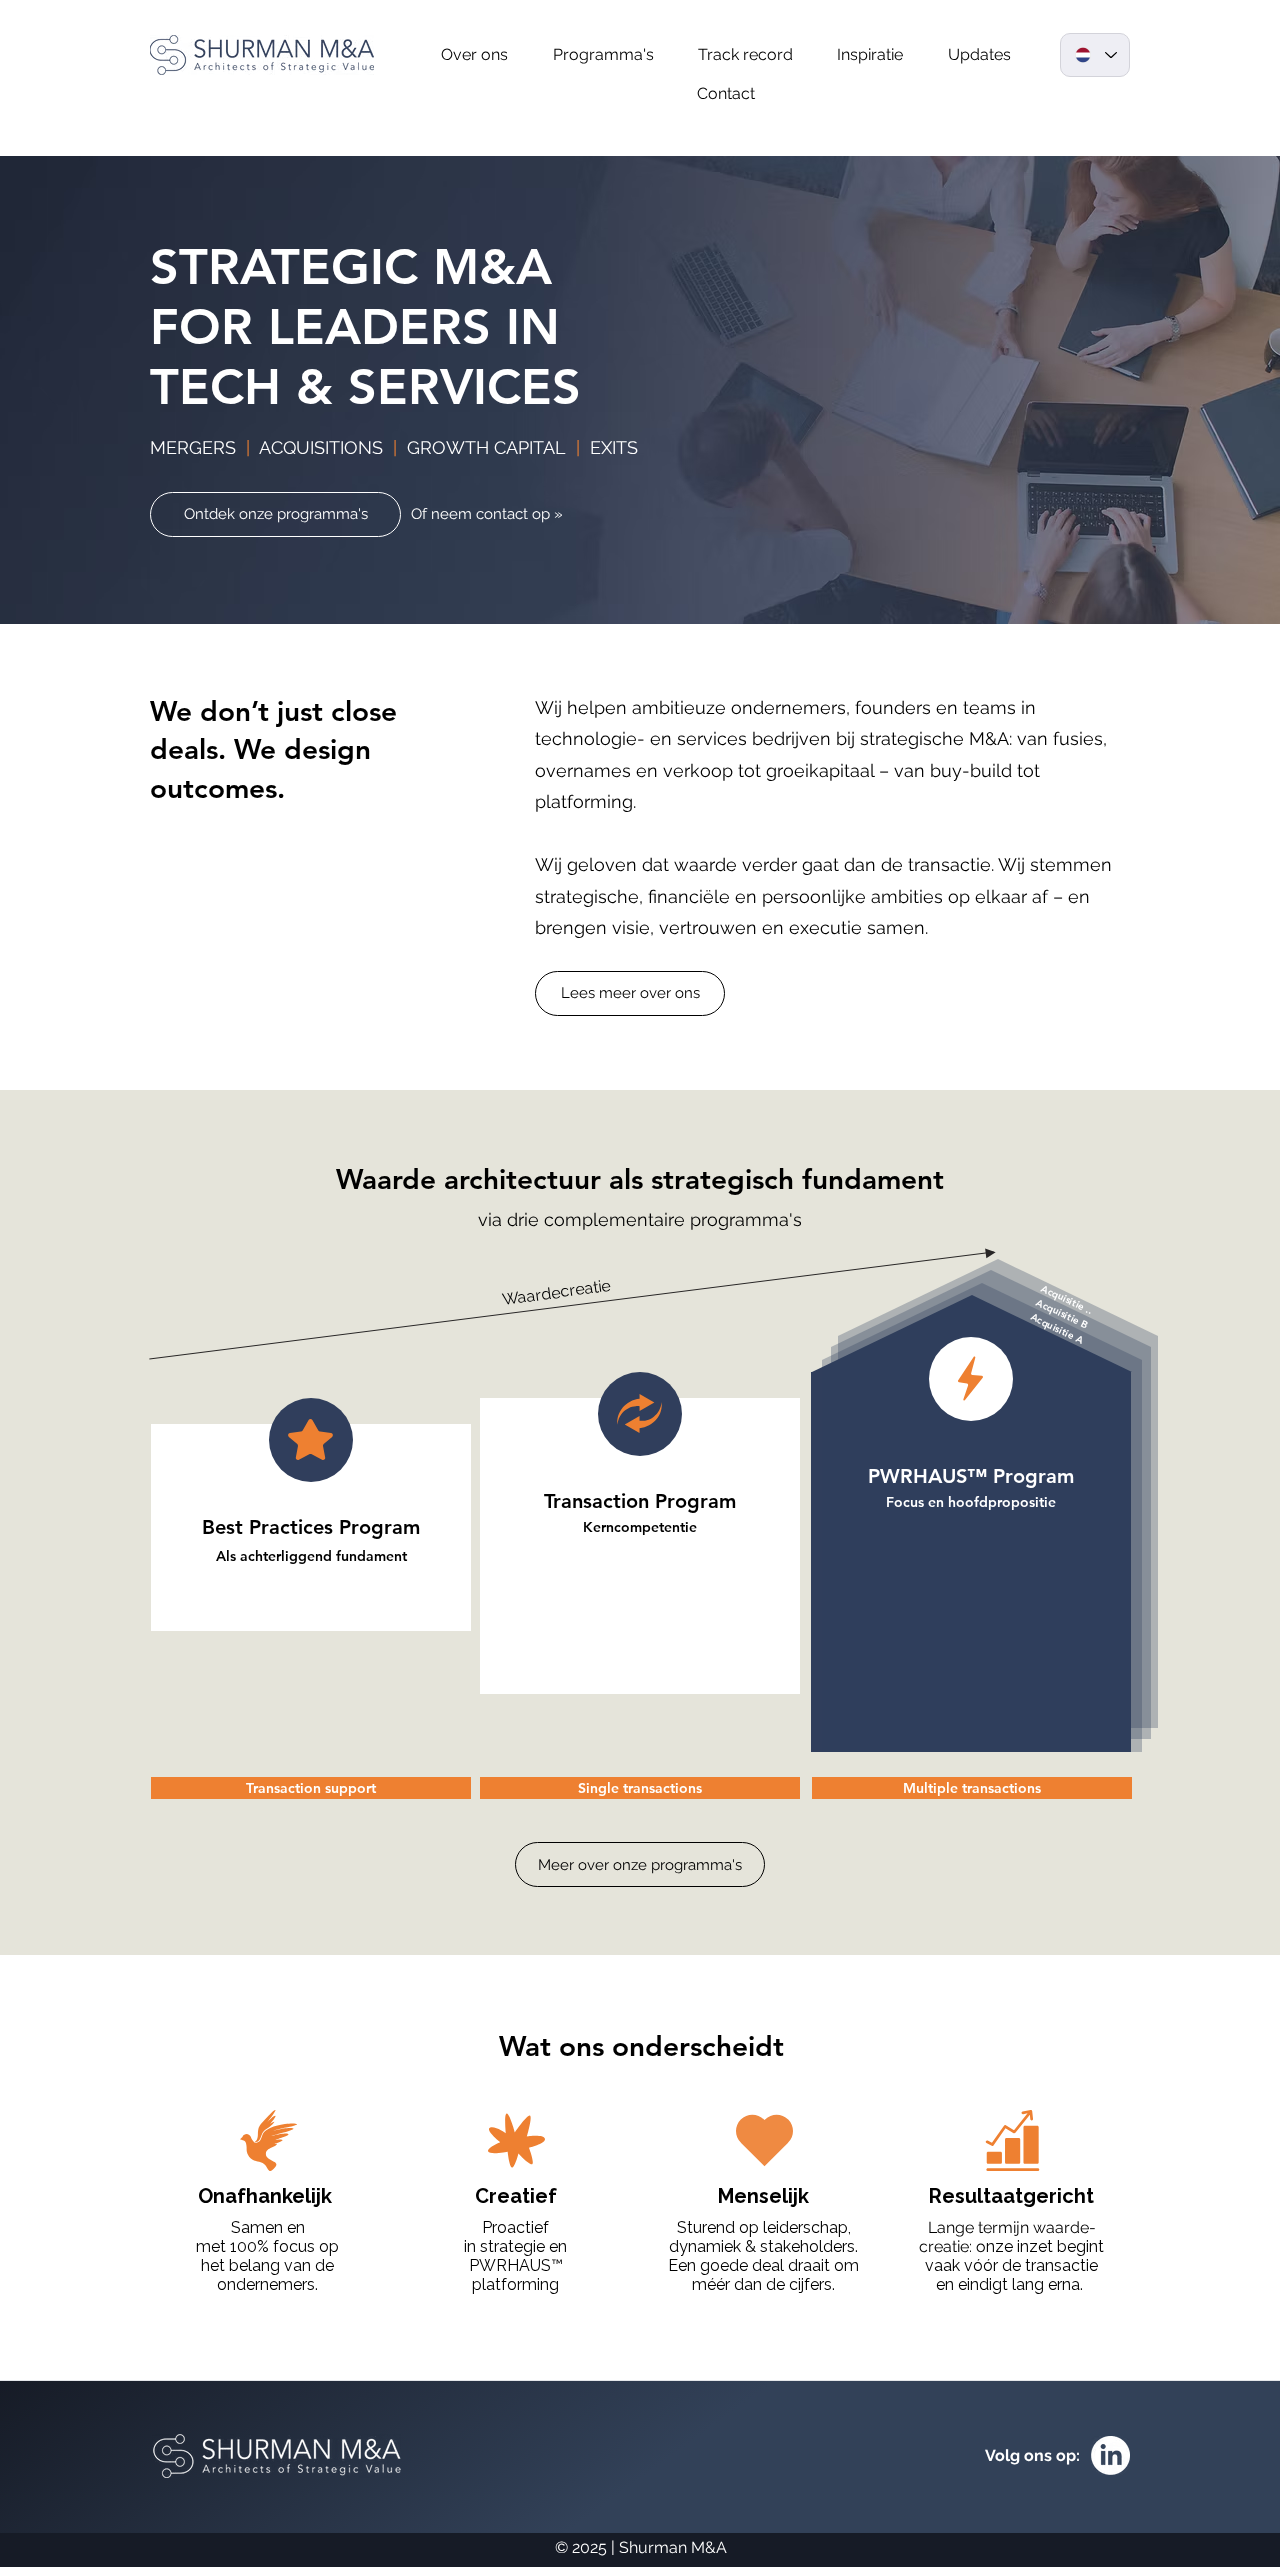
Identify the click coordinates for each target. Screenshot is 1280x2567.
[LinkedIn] (1110, 2455)
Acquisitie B (1062, 1313)
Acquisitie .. (1067, 1299)
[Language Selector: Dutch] (1095, 55)
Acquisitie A (1057, 1328)
